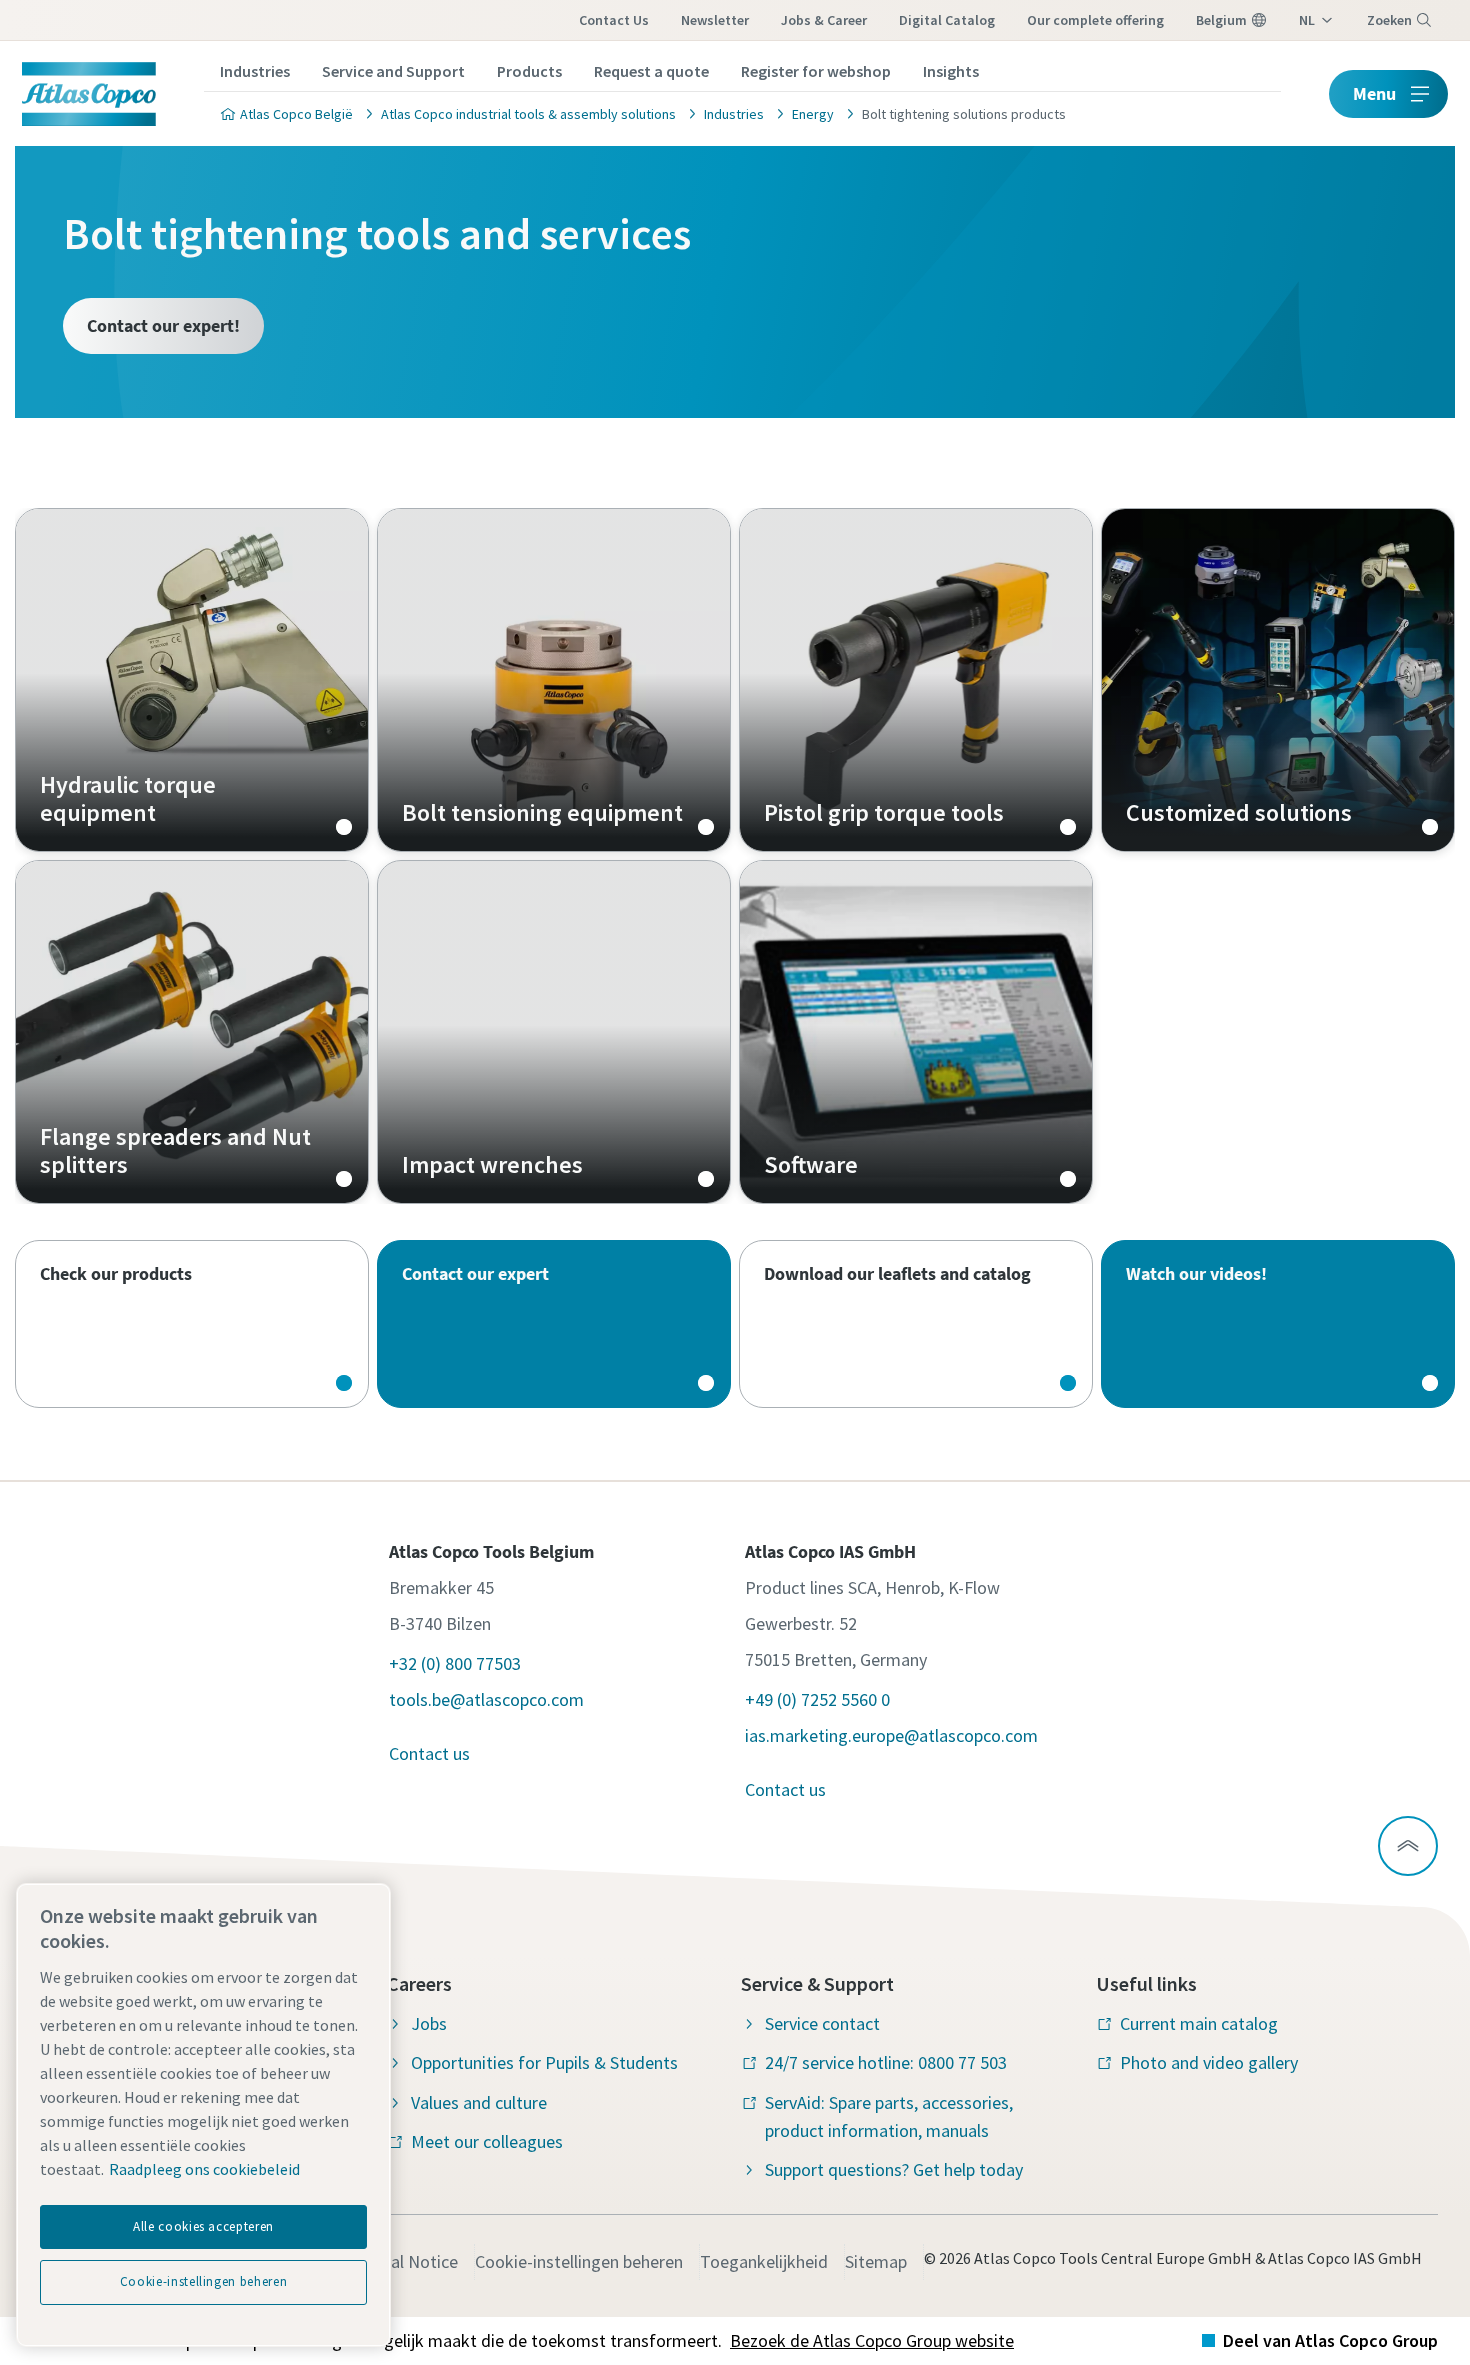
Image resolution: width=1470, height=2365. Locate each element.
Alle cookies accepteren (203, 2226)
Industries (255, 71)
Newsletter (715, 20)
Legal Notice (410, 2261)
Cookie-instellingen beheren (579, 2261)
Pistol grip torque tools (916, 680)
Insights (951, 71)
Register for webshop (816, 71)
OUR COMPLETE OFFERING (1095, 20)
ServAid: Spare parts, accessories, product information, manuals (889, 2116)
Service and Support (393, 71)
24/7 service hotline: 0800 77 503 (886, 2062)
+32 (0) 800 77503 (455, 1663)
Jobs (429, 2023)
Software (916, 1032)
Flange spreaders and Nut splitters (192, 1032)
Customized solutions (1278, 680)
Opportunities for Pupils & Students (544, 2062)
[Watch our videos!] (1278, 1324)
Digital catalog (947, 20)
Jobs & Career (824, 20)
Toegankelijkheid (764, 2261)
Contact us (614, 20)
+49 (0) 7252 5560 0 (817, 1699)
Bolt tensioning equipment (554, 680)
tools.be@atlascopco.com (486, 1699)
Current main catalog (1199, 2023)
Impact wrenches (554, 1032)
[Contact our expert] (554, 1324)
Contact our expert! (163, 325)
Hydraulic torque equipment (192, 680)
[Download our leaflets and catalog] (916, 1324)
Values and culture (479, 2102)
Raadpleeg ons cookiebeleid (204, 2169)
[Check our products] (192, 1324)
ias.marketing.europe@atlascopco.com (891, 1735)
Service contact (822, 2023)
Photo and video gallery (1209, 2062)
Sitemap (876, 2261)
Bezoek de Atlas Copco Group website (872, 2340)
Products (529, 71)
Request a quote (651, 71)
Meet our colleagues (487, 2141)
